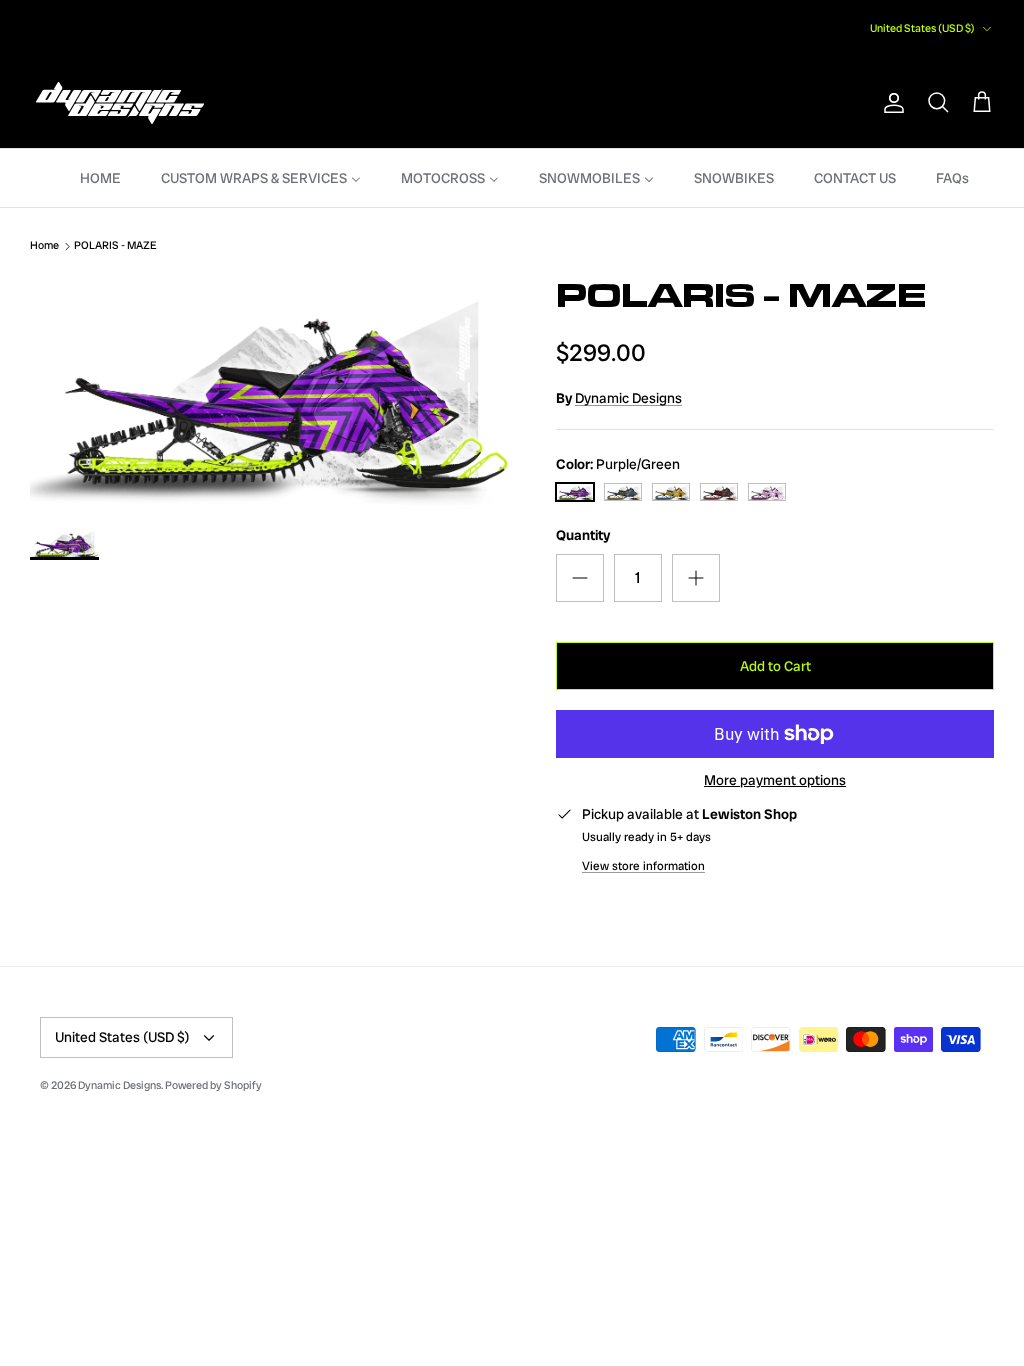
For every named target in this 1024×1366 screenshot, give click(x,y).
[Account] (890, 103)
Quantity (583, 535)
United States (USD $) (922, 28)
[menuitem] (88, 178)
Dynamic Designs (628, 398)
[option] (271, 389)
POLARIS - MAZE (115, 246)
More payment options (775, 780)
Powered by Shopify (213, 1085)
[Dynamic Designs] (120, 103)
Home (44, 246)
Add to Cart (775, 666)
